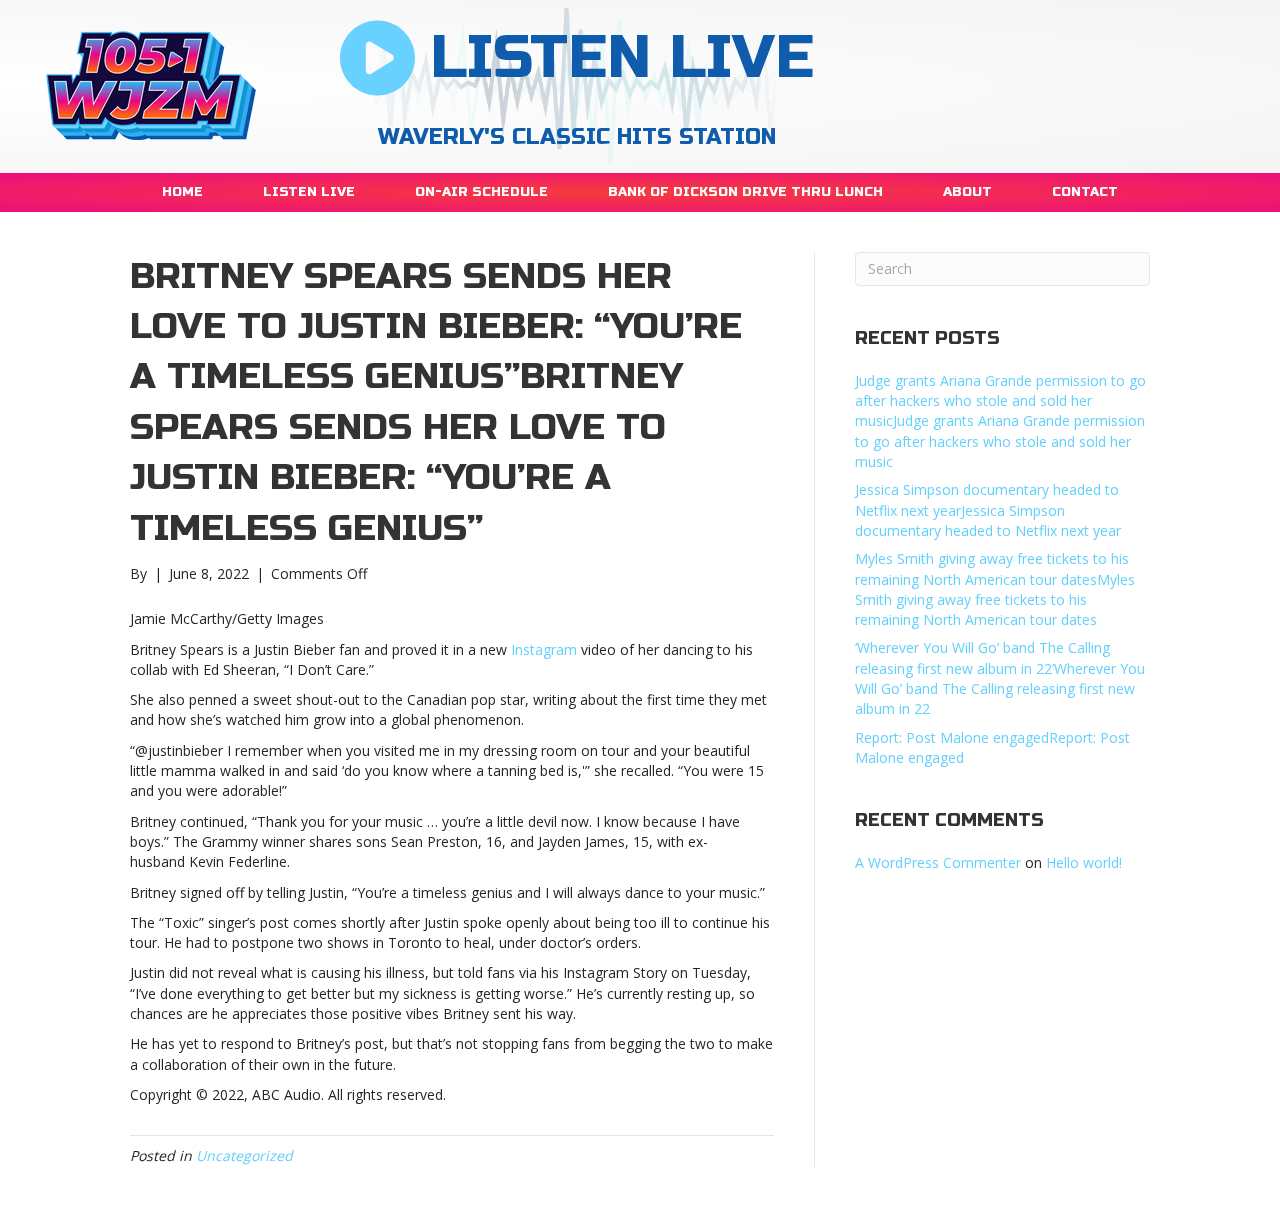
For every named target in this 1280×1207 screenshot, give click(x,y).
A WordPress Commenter (938, 862)
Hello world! (1084, 862)
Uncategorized (244, 1155)
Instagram (544, 649)
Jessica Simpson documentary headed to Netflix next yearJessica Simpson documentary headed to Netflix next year (988, 510)
